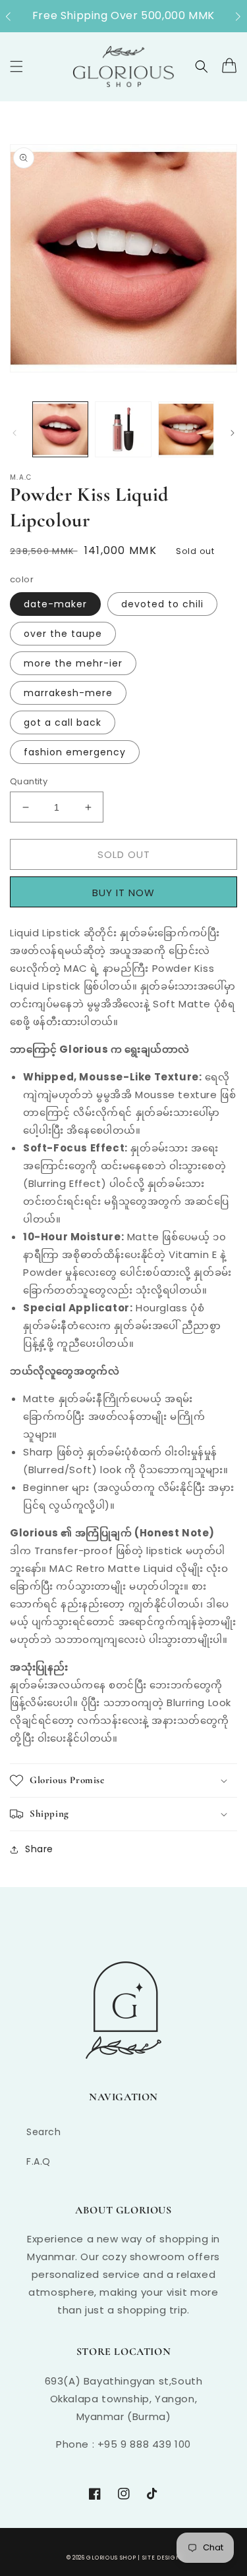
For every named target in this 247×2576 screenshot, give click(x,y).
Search (44, 2132)
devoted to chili (162, 604)
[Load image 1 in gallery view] (60, 429)
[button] (15, 16)
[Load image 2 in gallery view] (123, 429)
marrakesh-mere (68, 693)
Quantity (29, 781)
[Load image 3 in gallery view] (186, 429)
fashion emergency (75, 752)
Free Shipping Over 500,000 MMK (123, 15)
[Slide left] (14, 433)
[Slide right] (233, 433)
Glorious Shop (111, 2558)
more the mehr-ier (73, 663)
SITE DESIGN (162, 2558)
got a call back (63, 722)
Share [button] (39, 1849)
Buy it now (128, 892)
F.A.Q (39, 2161)
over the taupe (63, 634)
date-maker (55, 604)
